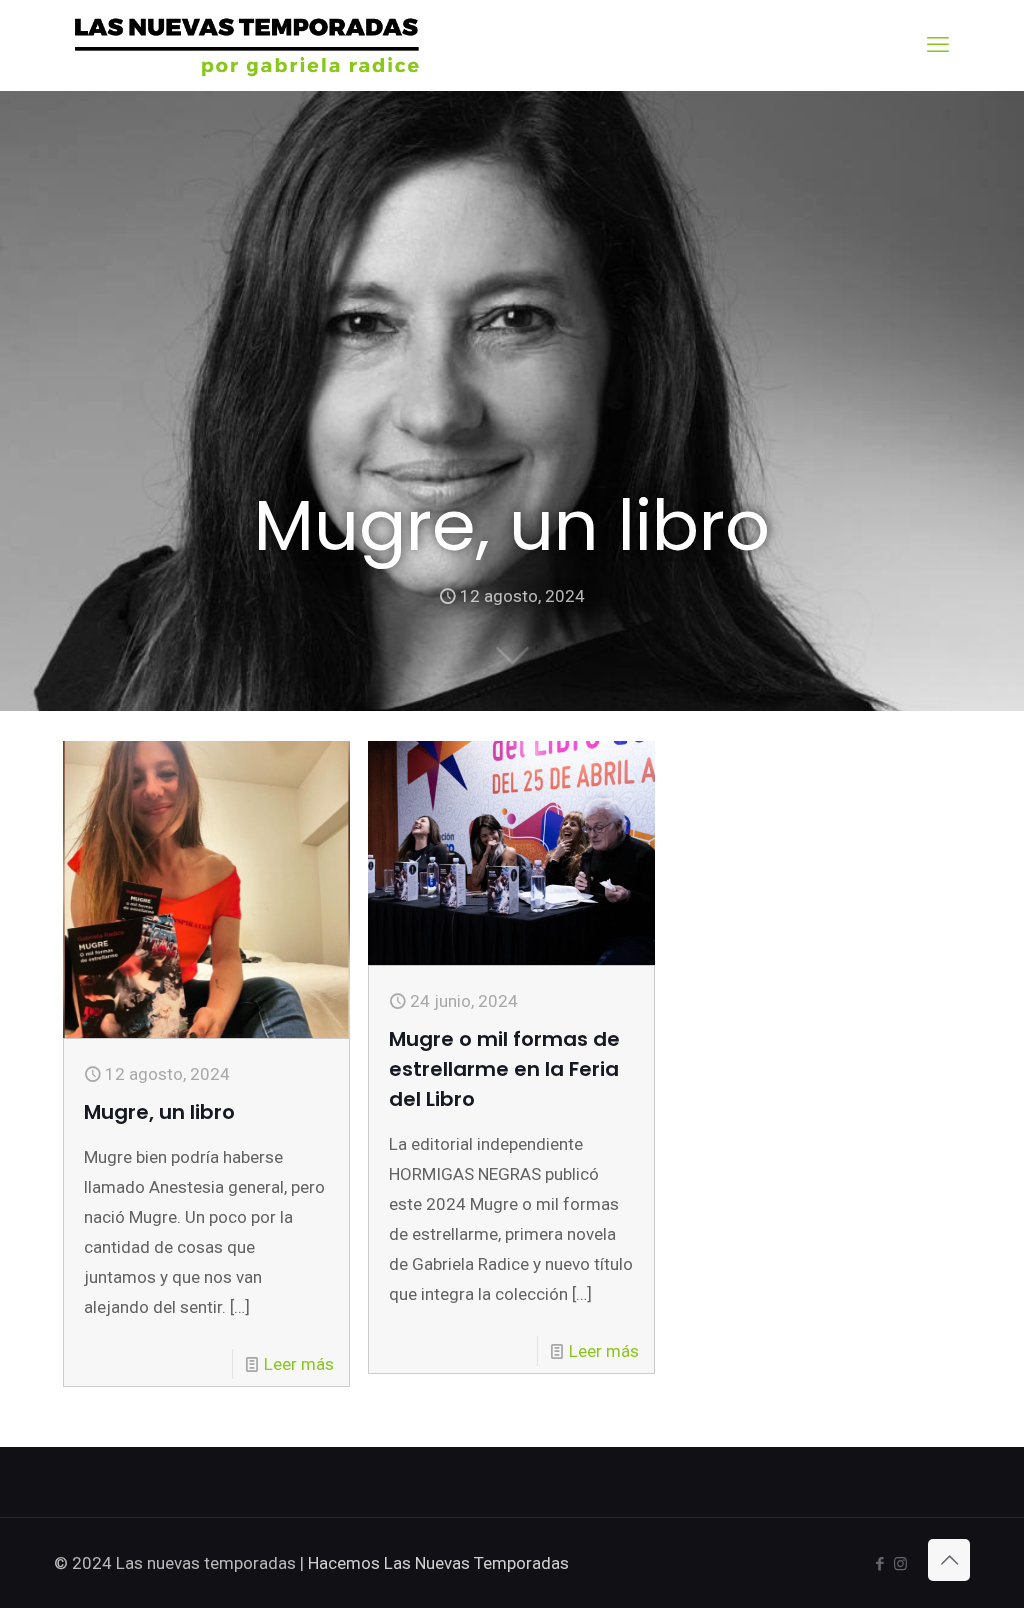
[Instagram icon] (900, 1564)
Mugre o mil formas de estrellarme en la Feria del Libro (504, 1069)
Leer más (299, 1364)
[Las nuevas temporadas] (247, 45)
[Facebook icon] (879, 1564)
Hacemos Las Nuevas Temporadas (438, 1563)
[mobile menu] (938, 45)
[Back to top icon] (949, 1560)
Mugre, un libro (159, 1112)
